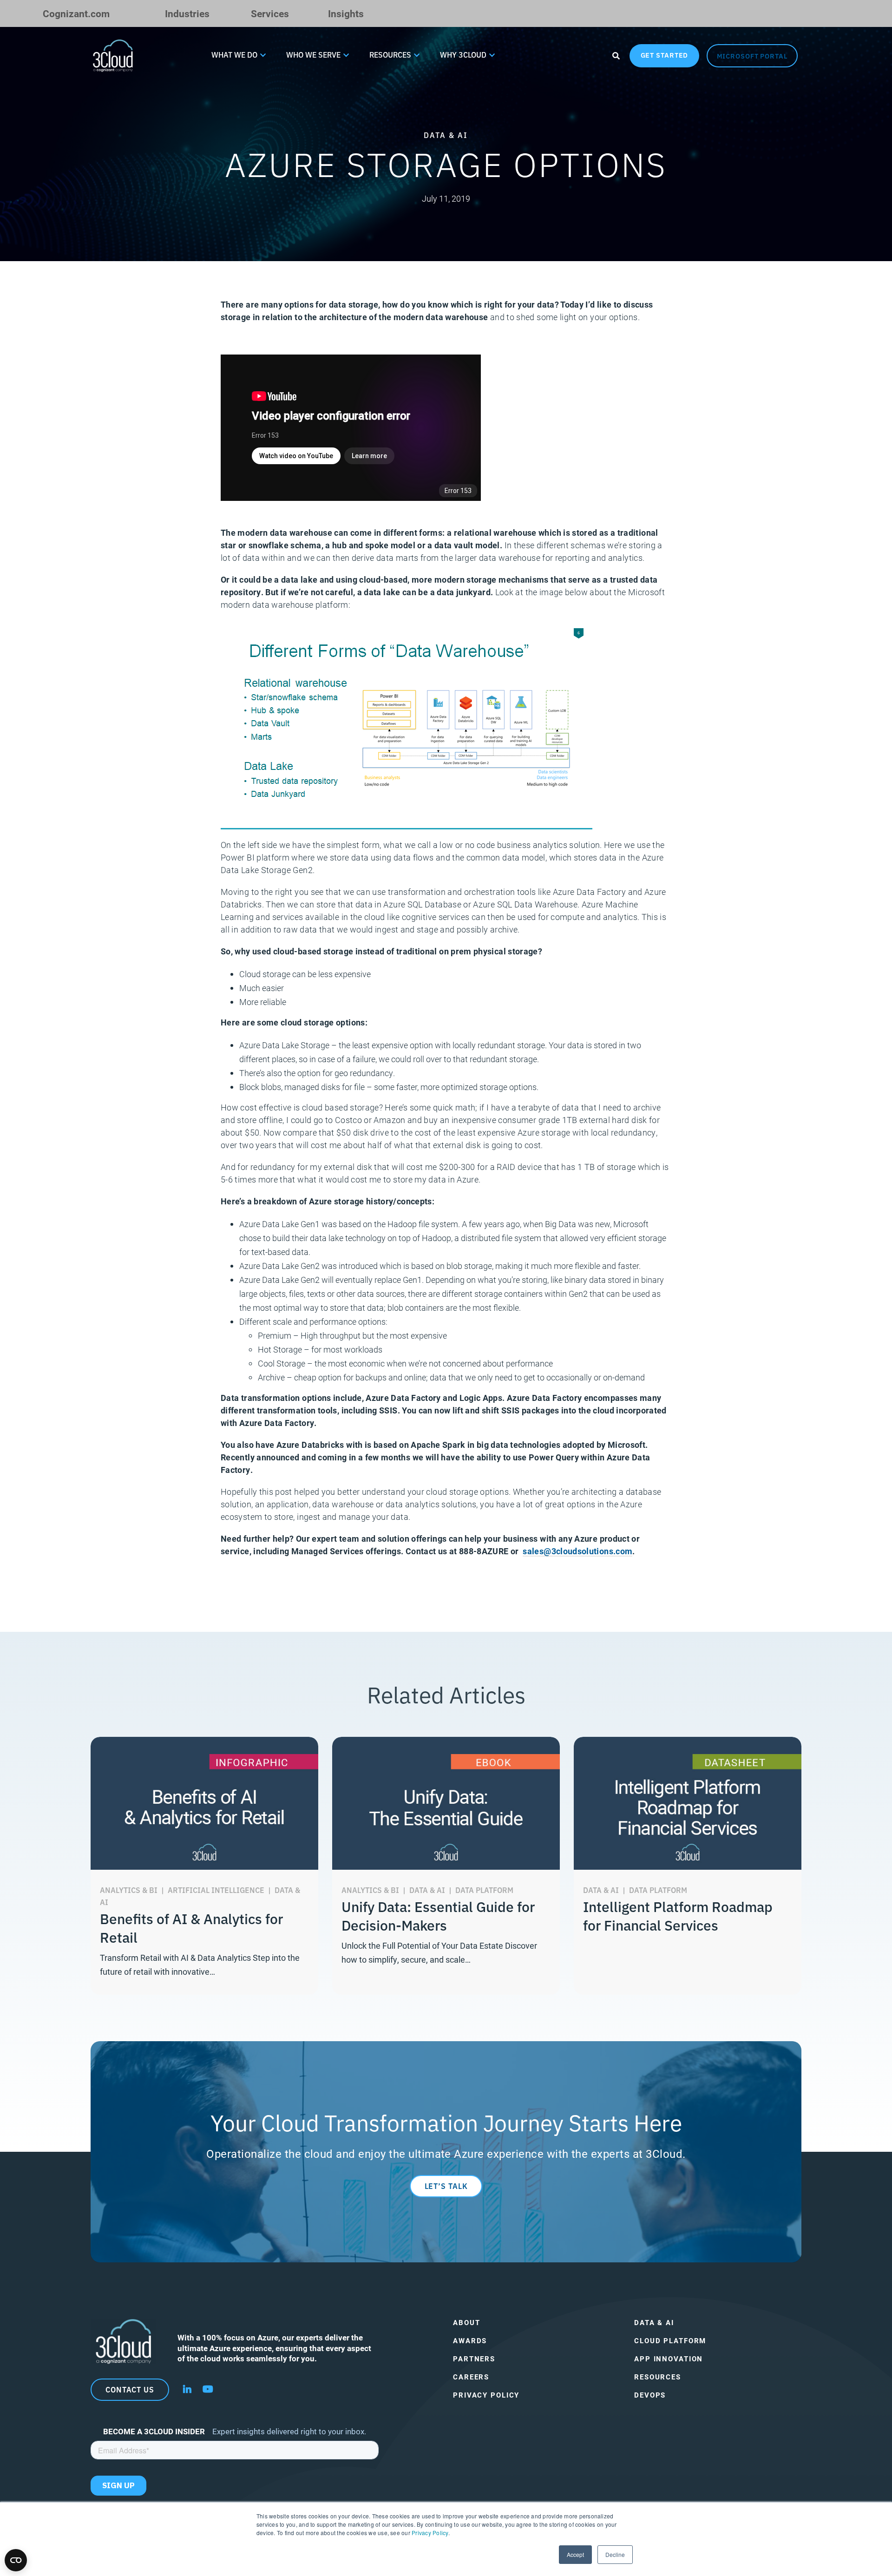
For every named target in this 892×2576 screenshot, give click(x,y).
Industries (187, 13)
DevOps (650, 2395)
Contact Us (130, 2389)
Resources (390, 54)
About (466, 2323)
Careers (471, 2377)
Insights (346, 13)
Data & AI (654, 2323)
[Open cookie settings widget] (16, 2560)
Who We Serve (313, 54)
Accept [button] (575, 2554)
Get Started (665, 55)
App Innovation (669, 2359)
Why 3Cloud (463, 54)
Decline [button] (615, 2554)
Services (270, 13)
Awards (470, 2341)
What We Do (234, 54)
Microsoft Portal (752, 56)
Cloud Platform (670, 2341)
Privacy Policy (430, 2533)
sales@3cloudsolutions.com (577, 1551)
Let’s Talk (446, 2186)
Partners (474, 2359)
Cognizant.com (76, 13)
